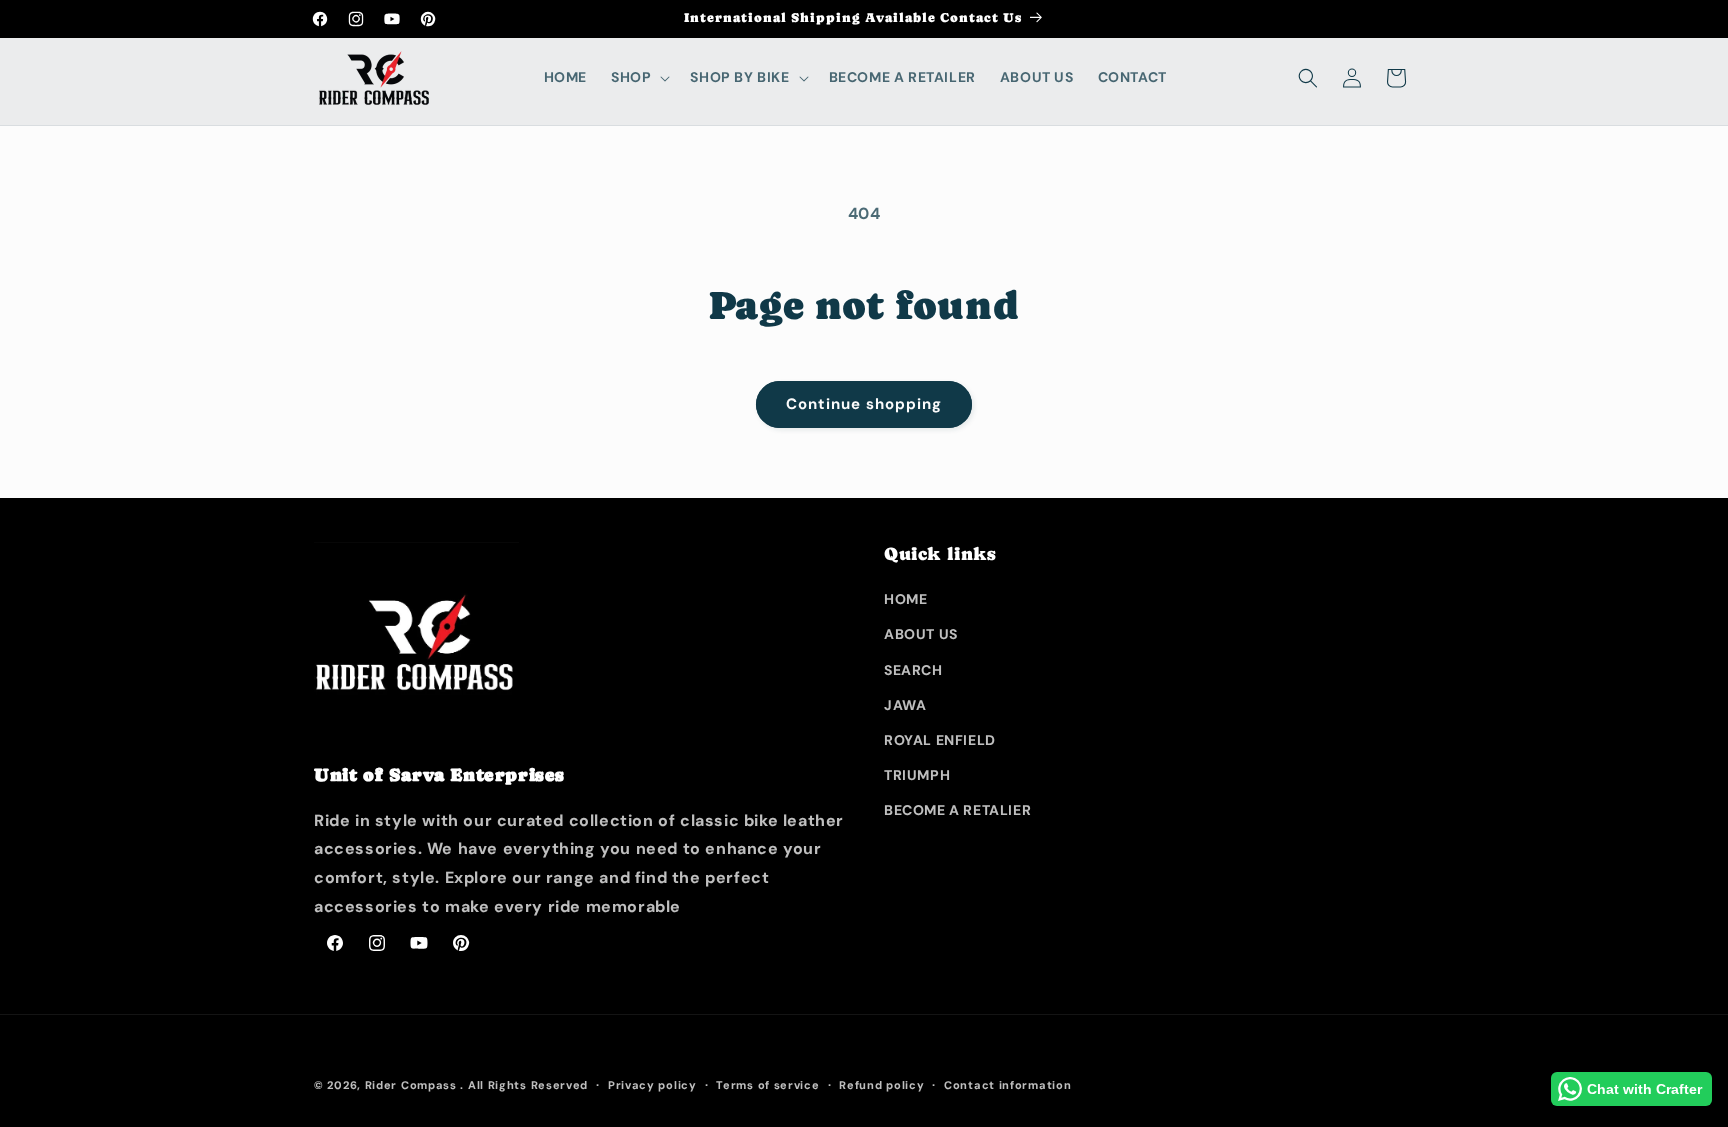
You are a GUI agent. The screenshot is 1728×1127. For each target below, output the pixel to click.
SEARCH (913, 670)
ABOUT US (921, 634)
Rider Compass (411, 1085)
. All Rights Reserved (524, 1085)
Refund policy (881, 1085)
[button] (638, 77)
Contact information (1007, 1085)
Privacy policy (652, 1085)
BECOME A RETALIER (957, 810)
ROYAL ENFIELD (940, 740)
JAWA (905, 705)
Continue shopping (864, 404)
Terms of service (767, 1085)
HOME (905, 599)
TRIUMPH (917, 775)
